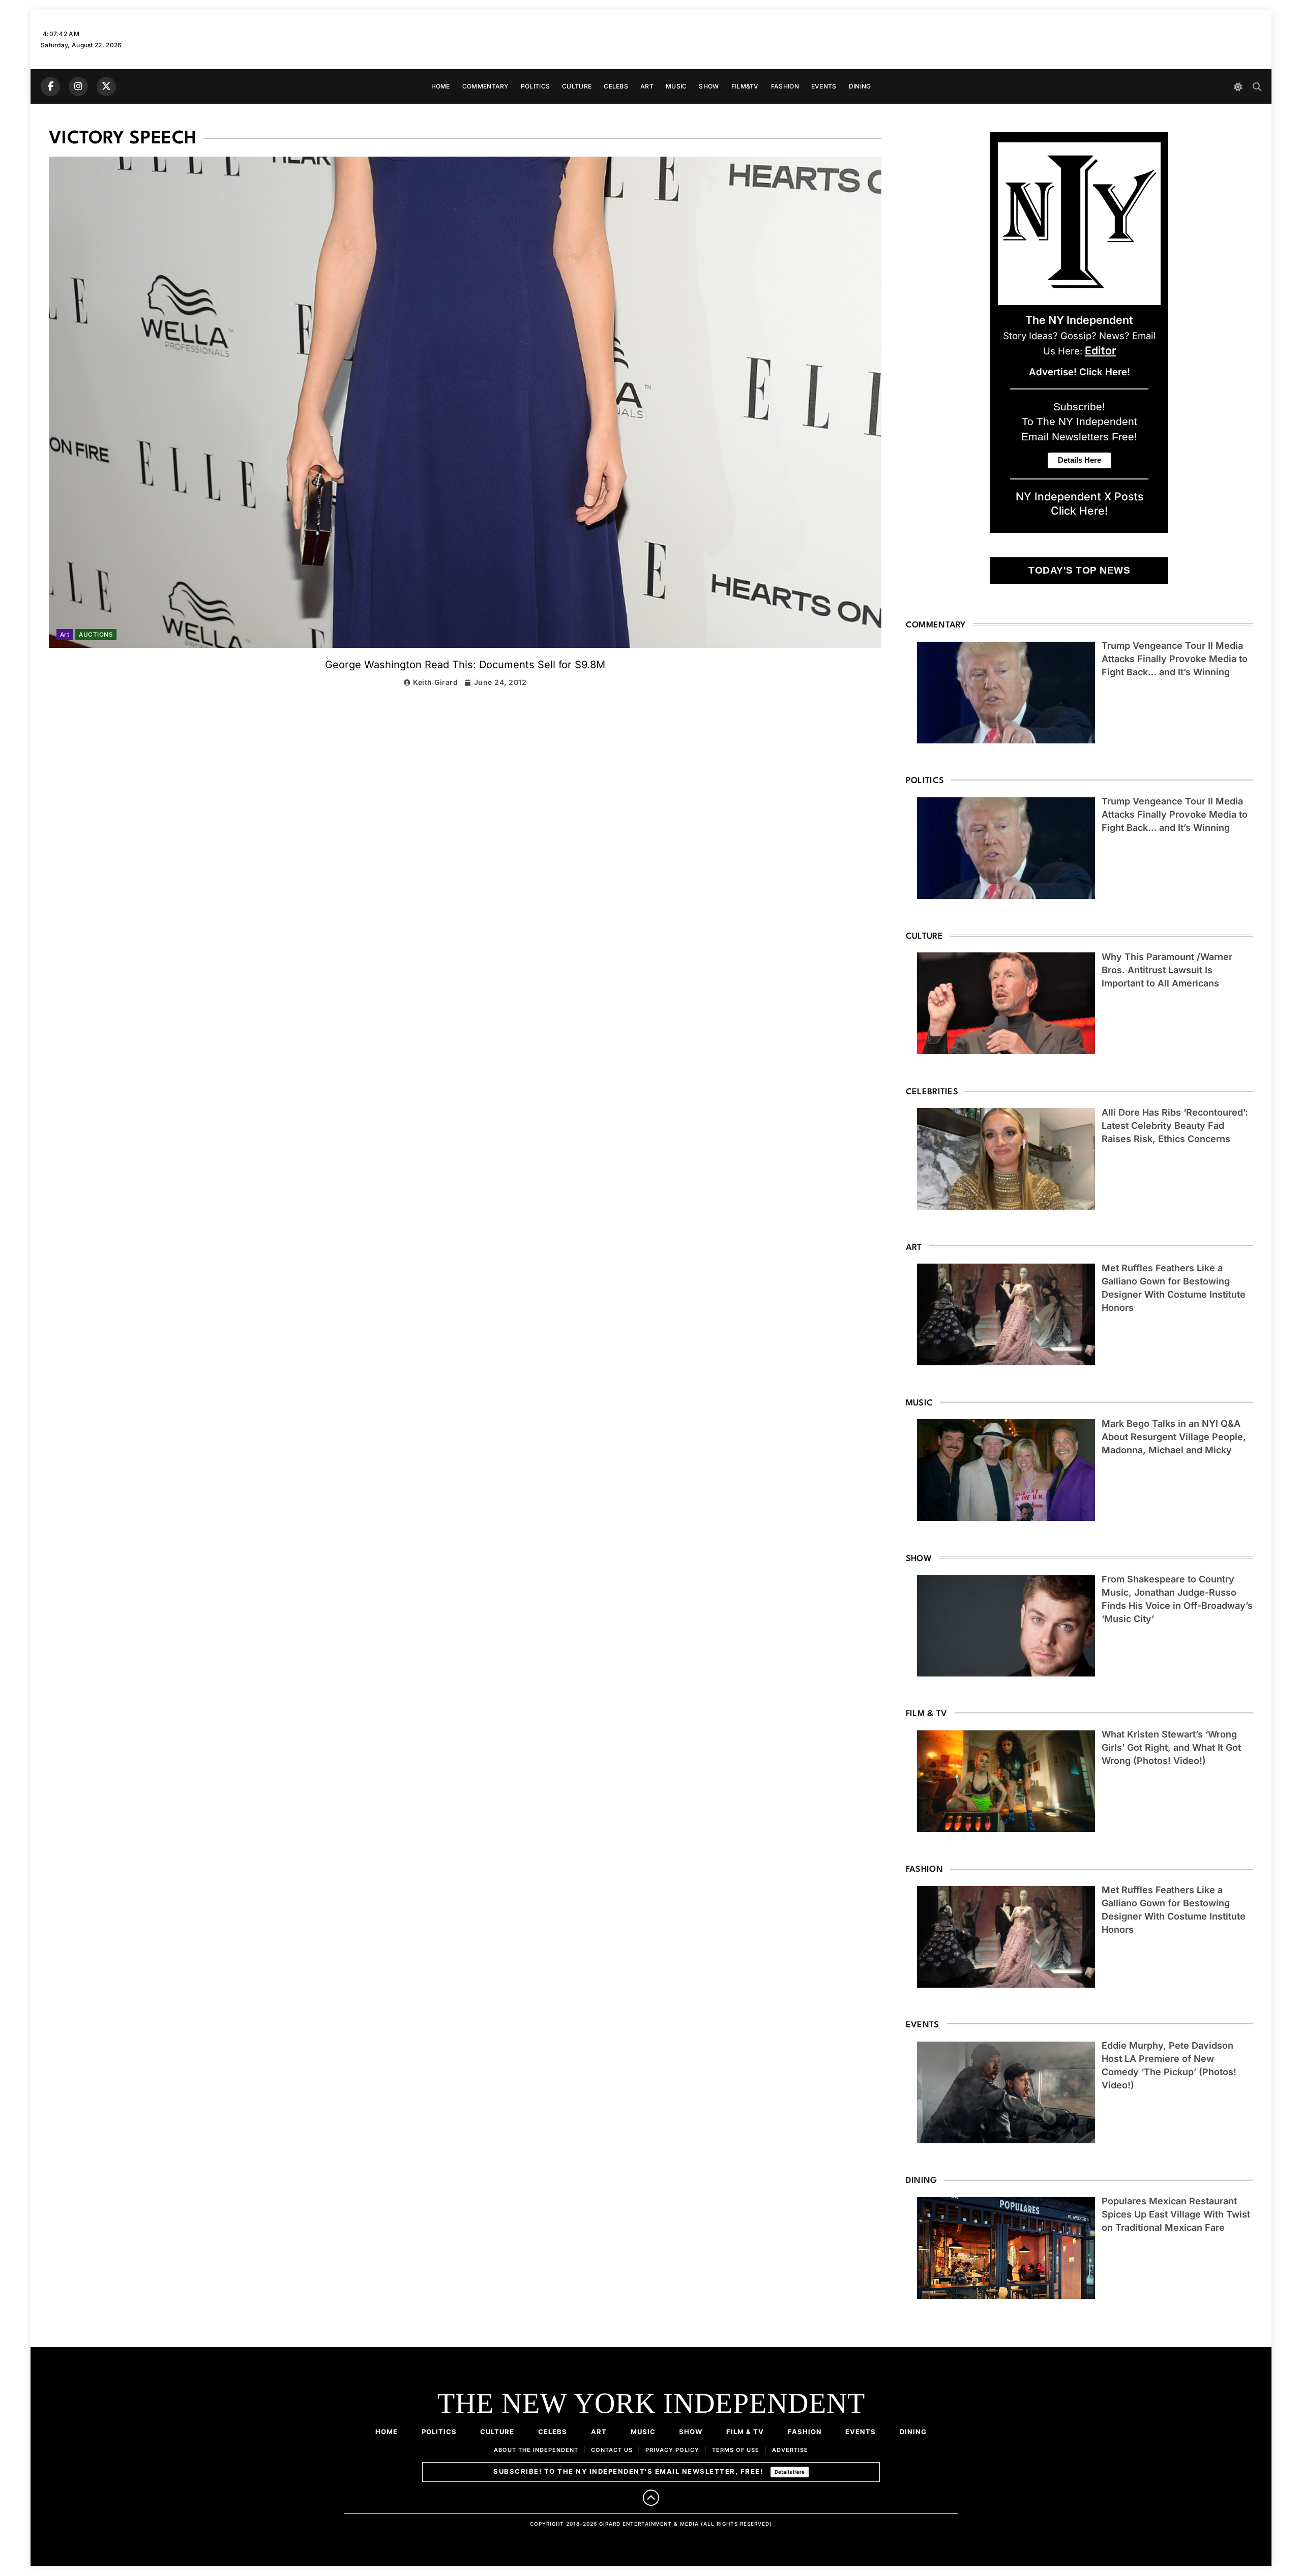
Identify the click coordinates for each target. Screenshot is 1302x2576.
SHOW (709, 86)
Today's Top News (1079, 570)
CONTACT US (612, 2450)
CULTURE (577, 86)
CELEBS (616, 86)
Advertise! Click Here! (1079, 372)
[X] (106, 86)
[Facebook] (50, 86)
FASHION (785, 86)
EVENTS (824, 86)
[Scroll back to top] (651, 2498)
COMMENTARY (485, 86)
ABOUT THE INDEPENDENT (536, 2450)
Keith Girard (435, 682)
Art (65, 635)
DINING (860, 86)
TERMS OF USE (736, 2450)
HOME (441, 86)
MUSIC (676, 86)
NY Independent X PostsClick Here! (1079, 503)
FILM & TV (745, 2432)
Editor (1100, 350)
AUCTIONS (96, 635)
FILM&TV (745, 86)
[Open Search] (1257, 87)
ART (647, 86)
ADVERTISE (790, 2450)
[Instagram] (78, 86)
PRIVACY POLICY (672, 2450)
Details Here (790, 2472)
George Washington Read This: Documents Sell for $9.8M (465, 665)
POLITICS (535, 86)
